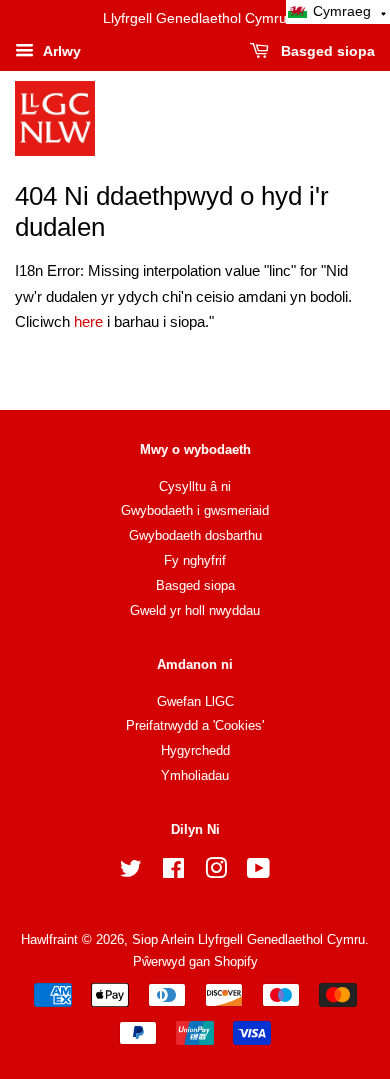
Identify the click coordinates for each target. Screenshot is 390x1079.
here (88, 321)
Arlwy (60, 51)
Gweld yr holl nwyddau (195, 610)
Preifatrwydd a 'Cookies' (195, 725)
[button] (338, 12)
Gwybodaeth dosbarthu (195, 535)
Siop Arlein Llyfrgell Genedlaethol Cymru (248, 939)
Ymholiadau (195, 775)
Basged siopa (326, 51)
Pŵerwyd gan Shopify (195, 961)
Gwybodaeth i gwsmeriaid (195, 510)
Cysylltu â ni (195, 486)
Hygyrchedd (195, 750)
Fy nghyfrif (195, 560)
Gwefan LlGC (195, 701)
